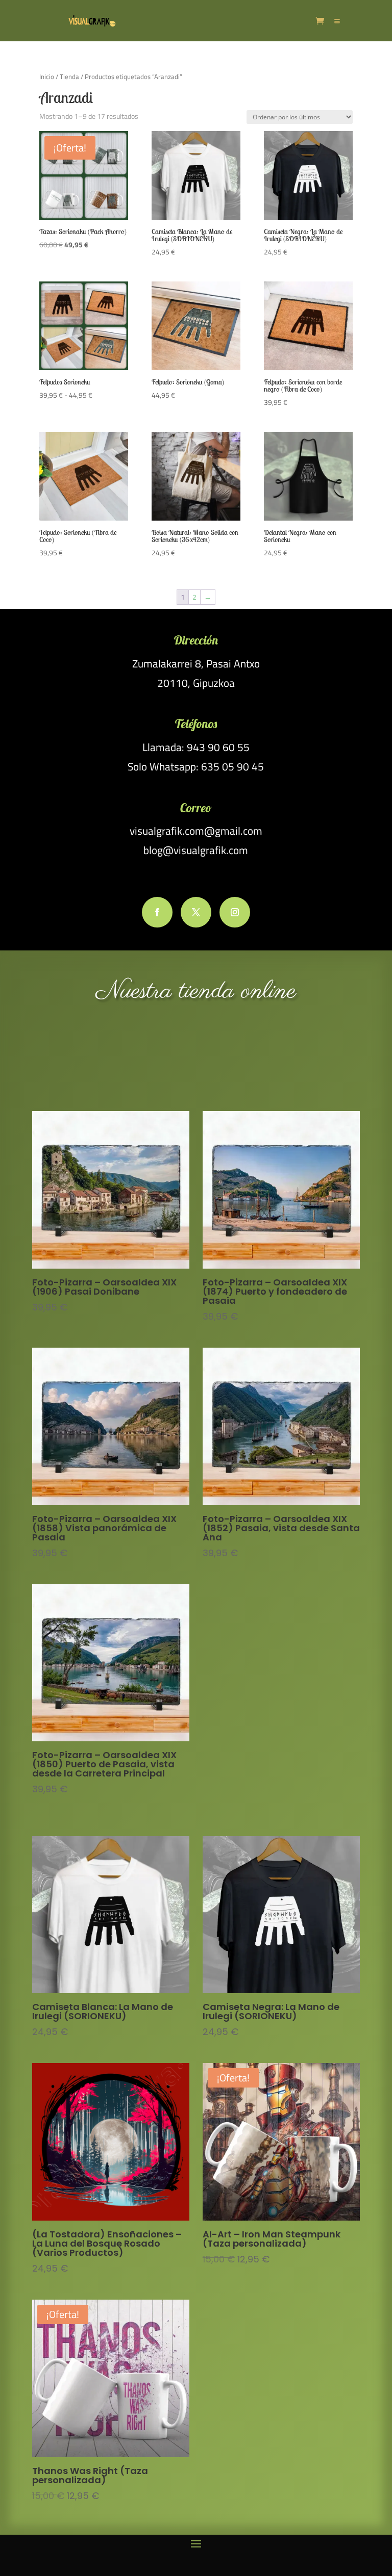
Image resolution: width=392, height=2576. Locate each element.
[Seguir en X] (196, 912)
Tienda (69, 76)
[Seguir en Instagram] (235, 912)
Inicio (47, 76)
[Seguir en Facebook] (157, 912)
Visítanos (196, 1057)
